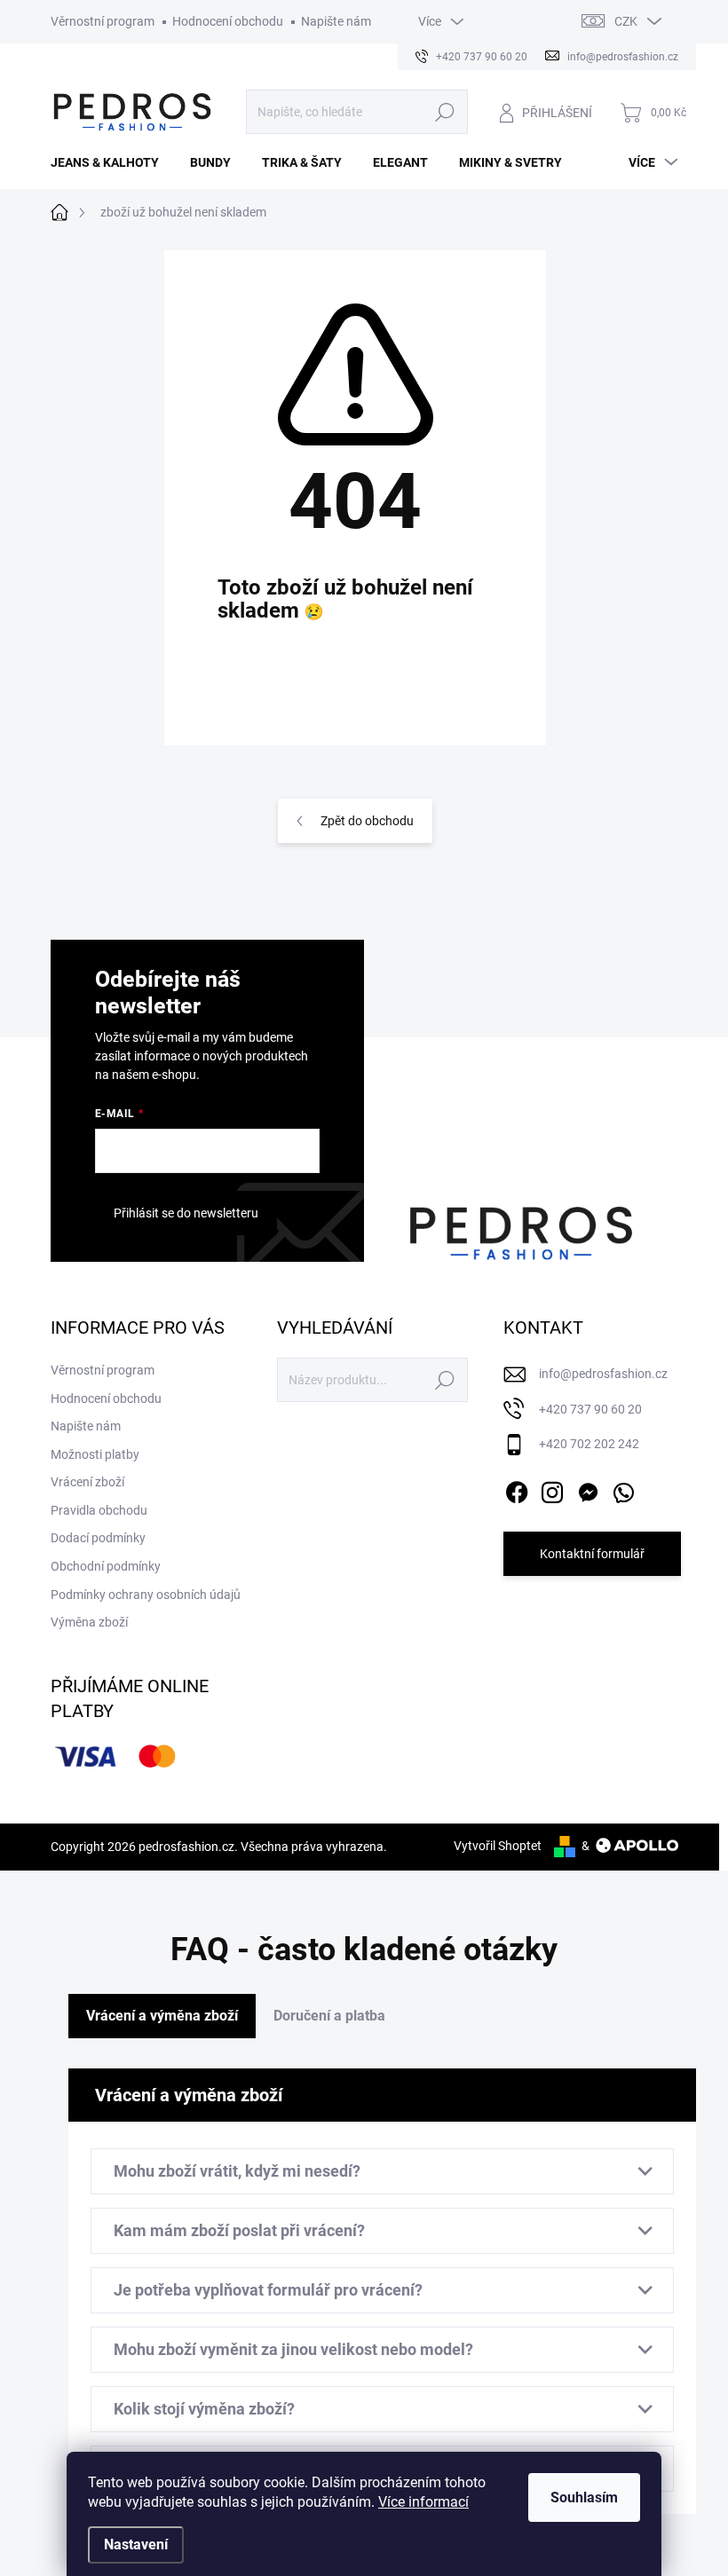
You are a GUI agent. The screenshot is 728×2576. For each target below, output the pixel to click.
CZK (626, 21)
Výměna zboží (89, 1622)
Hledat (444, 112)
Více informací (423, 2502)
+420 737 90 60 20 (590, 1409)
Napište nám (336, 21)
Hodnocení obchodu (228, 21)
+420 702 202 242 (589, 1444)
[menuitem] (111, 162)
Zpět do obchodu (367, 821)
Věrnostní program (103, 21)
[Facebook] (517, 1489)
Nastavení (136, 2544)
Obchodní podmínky (106, 1566)
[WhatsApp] (623, 1489)
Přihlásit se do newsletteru (186, 1213)
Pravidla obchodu (99, 1510)
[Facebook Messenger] (588, 1489)
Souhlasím (584, 2497)
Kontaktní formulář (592, 1554)
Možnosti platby (95, 1454)
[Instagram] (552, 1489)
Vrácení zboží (87, 1482)
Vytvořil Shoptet (498, 1846)
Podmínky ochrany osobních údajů (146, 1595)
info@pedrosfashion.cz (603, 1374)
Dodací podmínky (98, 1538)
